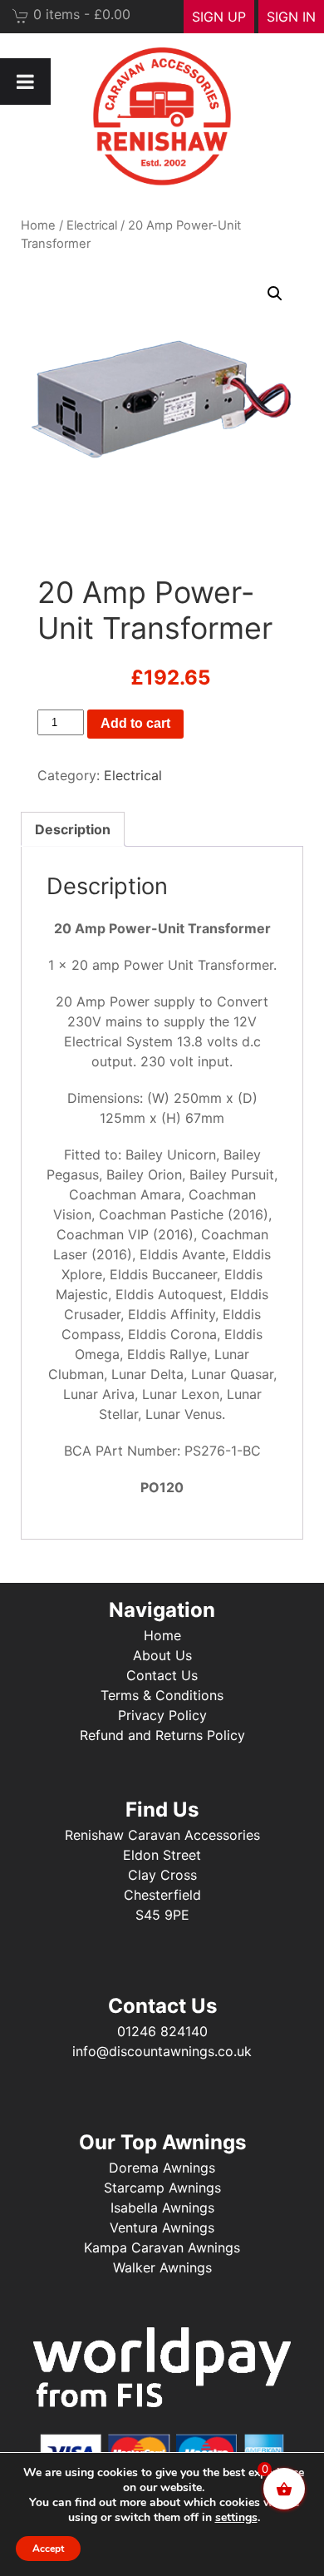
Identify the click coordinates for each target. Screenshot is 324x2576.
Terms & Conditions (162, 1695)
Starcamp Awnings (162, 2188)
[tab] (73, 829)
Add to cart (135, 723)
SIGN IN (291, 17)
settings (236, 2518)
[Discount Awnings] (162, 116)
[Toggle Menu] (25, 82)
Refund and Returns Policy (162, 1735)
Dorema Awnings (162, 2168)
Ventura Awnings (162, 2227)
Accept (48, 2549)
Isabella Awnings (162, 2208)
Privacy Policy (162, 1715)
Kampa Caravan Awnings (162, 2247)
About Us (162, 1655)
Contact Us (162, 1675)
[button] (275, 294)
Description (73, 829)
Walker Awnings (162, 2267)
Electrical (92, 225)
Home (38, 225)
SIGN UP (219, 17)
